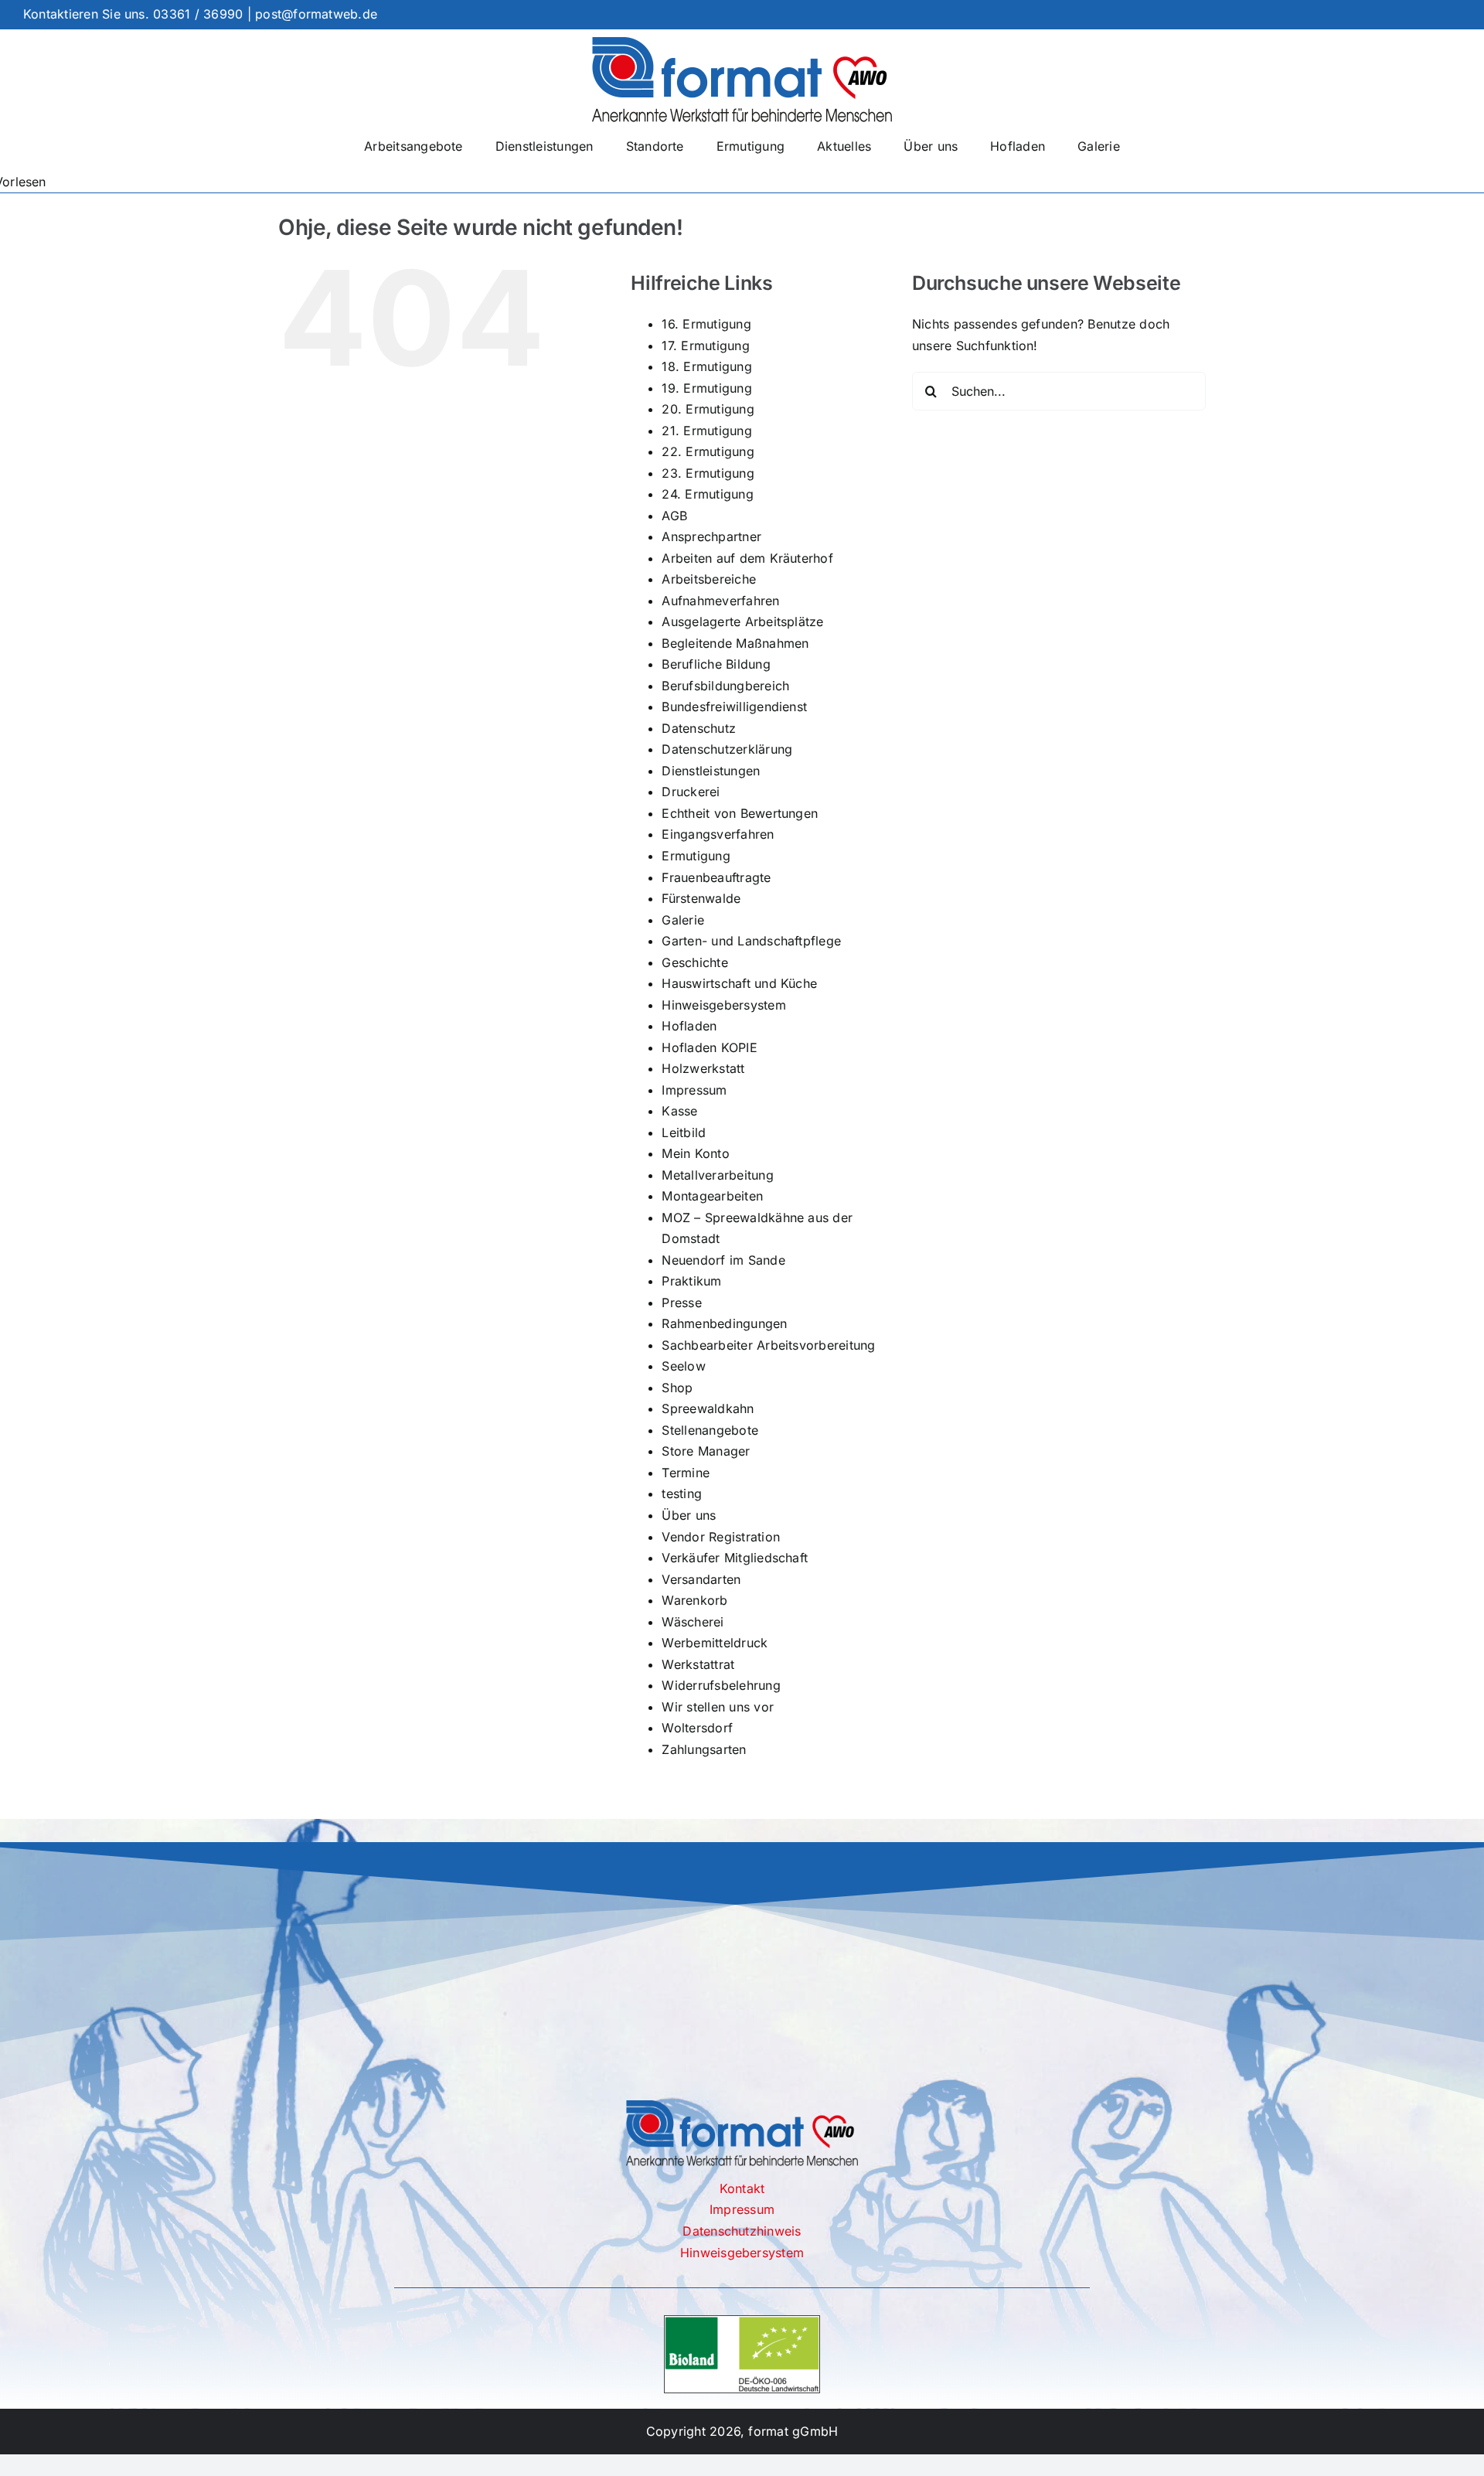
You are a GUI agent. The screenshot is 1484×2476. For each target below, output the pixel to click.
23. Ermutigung (708, 473)
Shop (677, 1388)
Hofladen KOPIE (709, 1047)
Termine (686, 1473)
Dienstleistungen (711, 771)
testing (682, 1493)
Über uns (689, 1515)
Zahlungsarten (704, 1749)
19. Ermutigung (706, 388)
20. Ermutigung (708, 409)
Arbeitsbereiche (709, 579)
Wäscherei (693, 1622)
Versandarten (701, 1579)
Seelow (683, 1366)
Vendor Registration (721, 1537)
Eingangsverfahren (718, 834)
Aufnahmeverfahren (720, 601)
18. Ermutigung (706, 366)
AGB (674, 516)
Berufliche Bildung (716, 664)
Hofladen (689, 1026)
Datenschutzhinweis (742, 2231)
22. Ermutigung (708, 451)
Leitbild (684, 1132)
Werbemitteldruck (715, 1643)
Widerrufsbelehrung (721, 1685)
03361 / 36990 (198, 14)
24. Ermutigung (707, 494)
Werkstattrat (698, 1664)
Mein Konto (695, 1153)
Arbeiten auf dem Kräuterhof (747, 558)
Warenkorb (694, 1600)
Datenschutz (699, 728)
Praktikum (691, 1281)
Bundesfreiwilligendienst (734, 707)
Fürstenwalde (701, 898)
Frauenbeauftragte (716, 877)
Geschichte (694, 962)
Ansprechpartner (711, 536)
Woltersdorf (697, 1728)
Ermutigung (696, 856)
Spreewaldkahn (708, 1408)
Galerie (683, 920)
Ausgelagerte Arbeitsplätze (742, 622)
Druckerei (691, 792)
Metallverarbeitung (717, 1175)
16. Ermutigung (706, 324)
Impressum (694, 1090)
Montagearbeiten (712, 1196)
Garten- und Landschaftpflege (751, 941)
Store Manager (706, 1451)
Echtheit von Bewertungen (740, 813)
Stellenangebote (710, 1430)
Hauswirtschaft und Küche (739, 983)
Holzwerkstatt (703, 1068)
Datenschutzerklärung (727, 749)
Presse (681, 1303)
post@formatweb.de (316, 14)
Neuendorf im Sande (723, 1260)
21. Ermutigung (706, 431)
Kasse (679, 1111)
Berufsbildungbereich (725, 686)
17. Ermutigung (705, 346)
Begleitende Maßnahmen (735, 643)
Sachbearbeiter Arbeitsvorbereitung (768, 1345)
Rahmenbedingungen (724, 1323)
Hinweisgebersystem (723, 1005)
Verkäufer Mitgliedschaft (735, 1558)
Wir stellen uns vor (718, 1707)
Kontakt (742, 2188)
